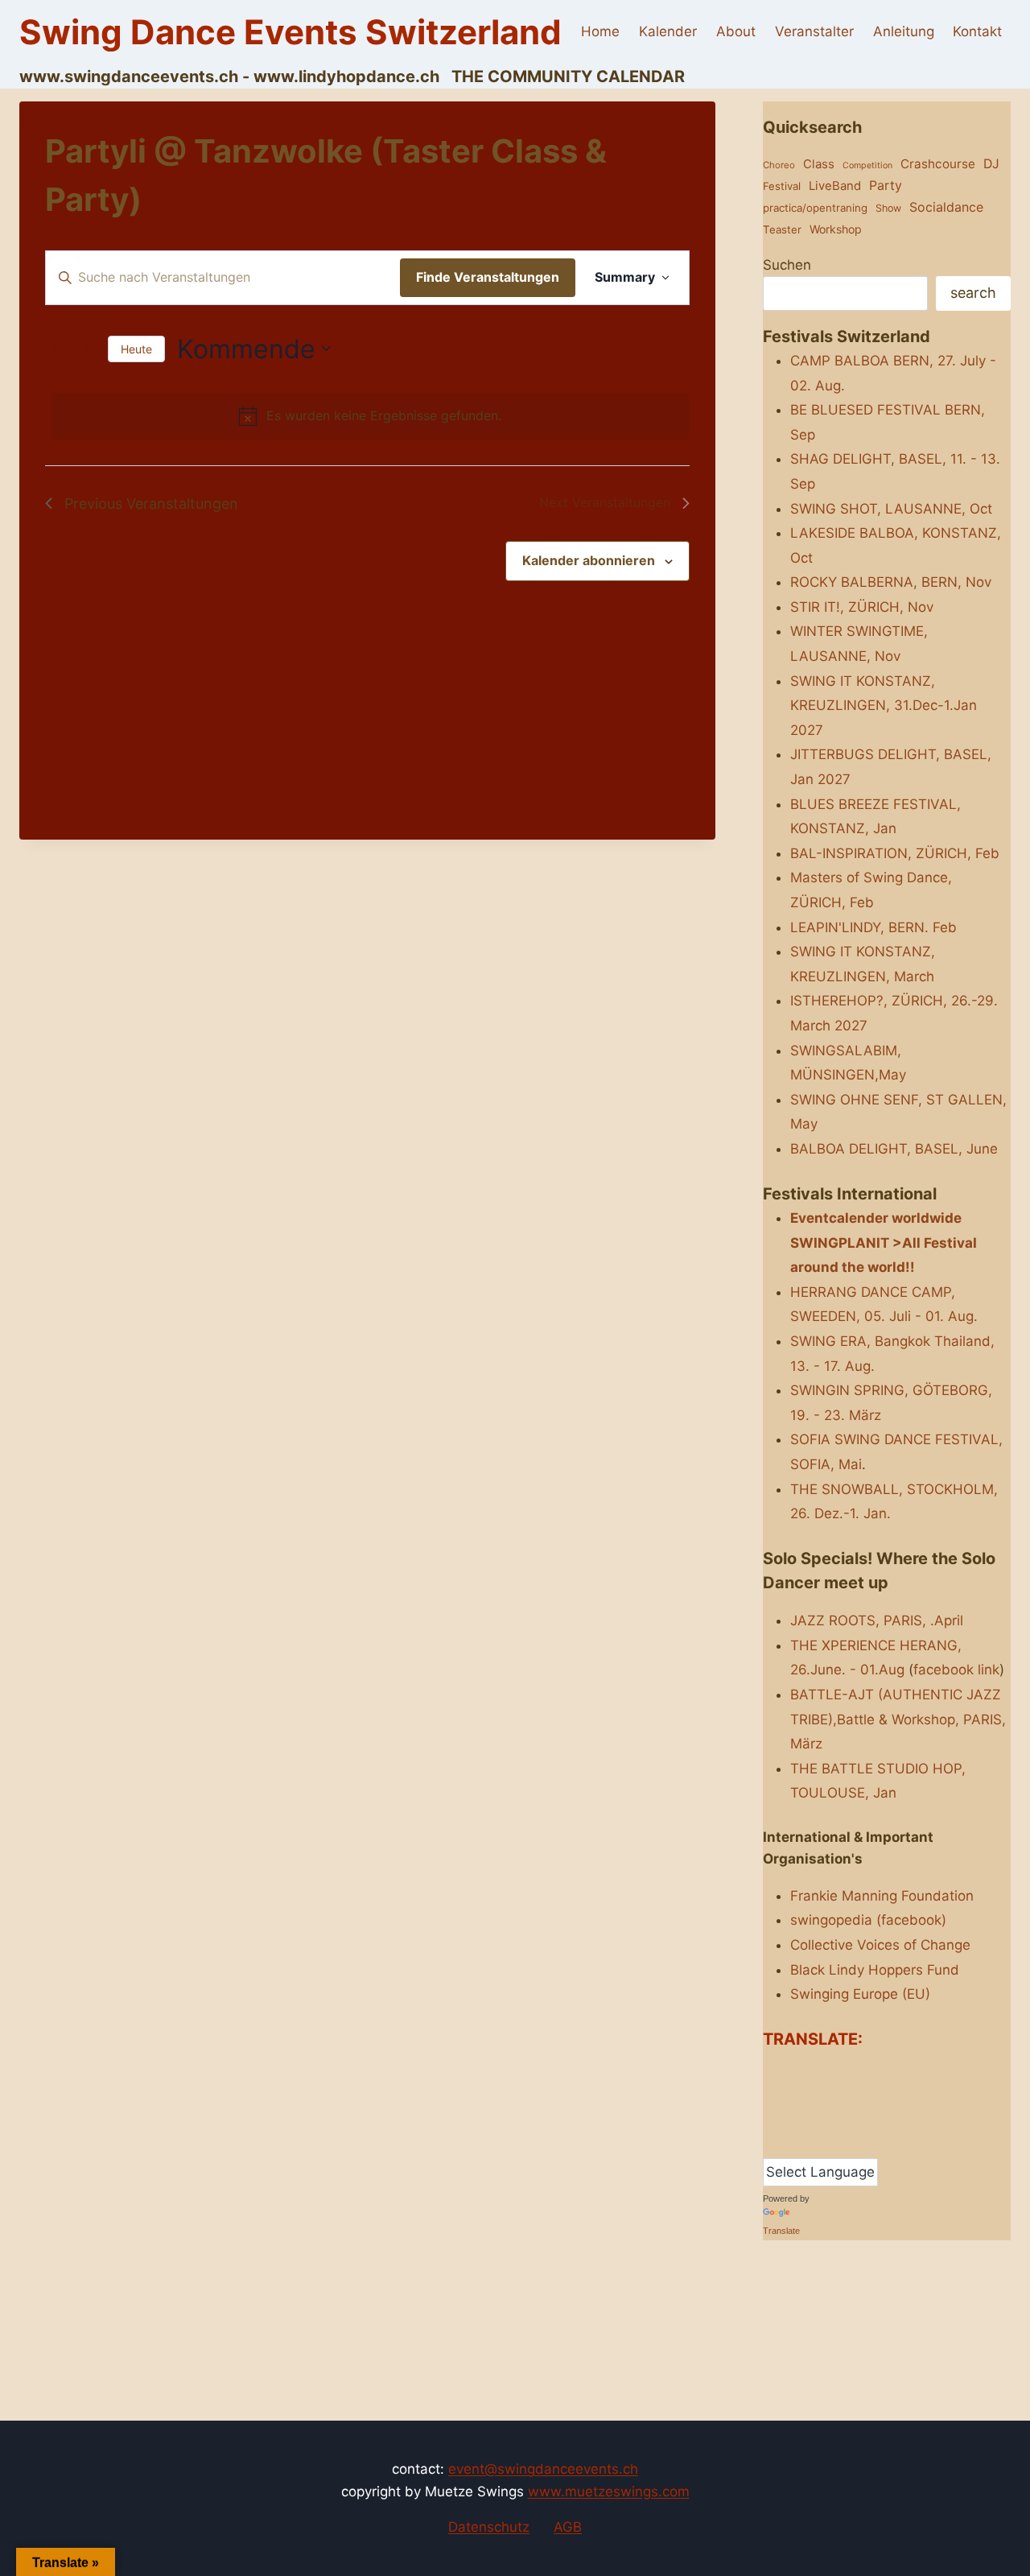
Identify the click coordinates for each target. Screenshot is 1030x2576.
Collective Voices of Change (880, 1945)
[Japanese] (867, 2095)
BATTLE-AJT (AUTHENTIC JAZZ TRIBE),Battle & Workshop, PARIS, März (898, 1719)
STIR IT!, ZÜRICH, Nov (862, 607)
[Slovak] (770, 2144)
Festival (782, 186)
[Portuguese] (834, 2120)
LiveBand (835, 186)
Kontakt (977, 31)
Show (888, 208)
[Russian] (867, 2120)
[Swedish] (818, 2144)
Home (600, 31)
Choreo (779, 165)
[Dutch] (883, 2070)
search (973, 293)
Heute (136, 349)
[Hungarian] (834, 2095)
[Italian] (851, 2095)
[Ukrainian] (867, 2144)
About (736, 31)
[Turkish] (851, 2144)
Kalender (668, 31)
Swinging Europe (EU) (860, 1994)
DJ (991, 164)
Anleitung (904, 31)
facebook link (956, 1670)
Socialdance (946, 207)
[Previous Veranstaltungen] (55, 349)
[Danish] (867, 2070)
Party (886, 185)
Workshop (836, 229)
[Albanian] (770, 2070)
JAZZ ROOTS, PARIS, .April (877, 1620)
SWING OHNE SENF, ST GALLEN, (898, 1100)
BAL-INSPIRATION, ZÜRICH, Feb (895, 853)
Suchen (787, 265)
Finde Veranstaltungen (488, 277)
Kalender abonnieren (589, 560)
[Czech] (851, 2070)
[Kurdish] (770, 2120)
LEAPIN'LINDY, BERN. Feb (873, 927)
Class (819, 164)
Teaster (782, 229)
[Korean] (883, 2095)
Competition (867, 165)
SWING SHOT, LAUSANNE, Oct (891, 509)
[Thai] (834, 2144)
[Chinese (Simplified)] (818, 2070)
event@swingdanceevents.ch (543, 2469)
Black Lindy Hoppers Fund (875, 1970)
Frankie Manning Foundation (882, 1896)
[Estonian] (786, 2095)
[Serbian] (883, 2120)
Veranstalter (814, 31)
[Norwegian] (802, 2120)
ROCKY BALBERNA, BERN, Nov (891, 582)
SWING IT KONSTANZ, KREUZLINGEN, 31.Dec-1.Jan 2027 (884, 706)
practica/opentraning (815, 208)
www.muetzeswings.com (609, 2491)
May (804, 1124)
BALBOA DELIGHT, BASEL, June (894, 1149)
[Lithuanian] (786, 2120)
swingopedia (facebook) (868, 1920)
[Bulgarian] (802, 2070)
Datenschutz (489, 2527)
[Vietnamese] (883, 2144)
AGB (568, 2527)
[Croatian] (834, 2070)
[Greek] (818, 2095)
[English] (770, 2095)
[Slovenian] (786, 2144)
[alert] (371, 416)
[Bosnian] (786, 2070)
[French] (802, 2095)
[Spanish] (802, 2144)
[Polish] (818, 2120)
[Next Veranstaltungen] (86, 349)
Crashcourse (938, 164)
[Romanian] (851, 2120)
